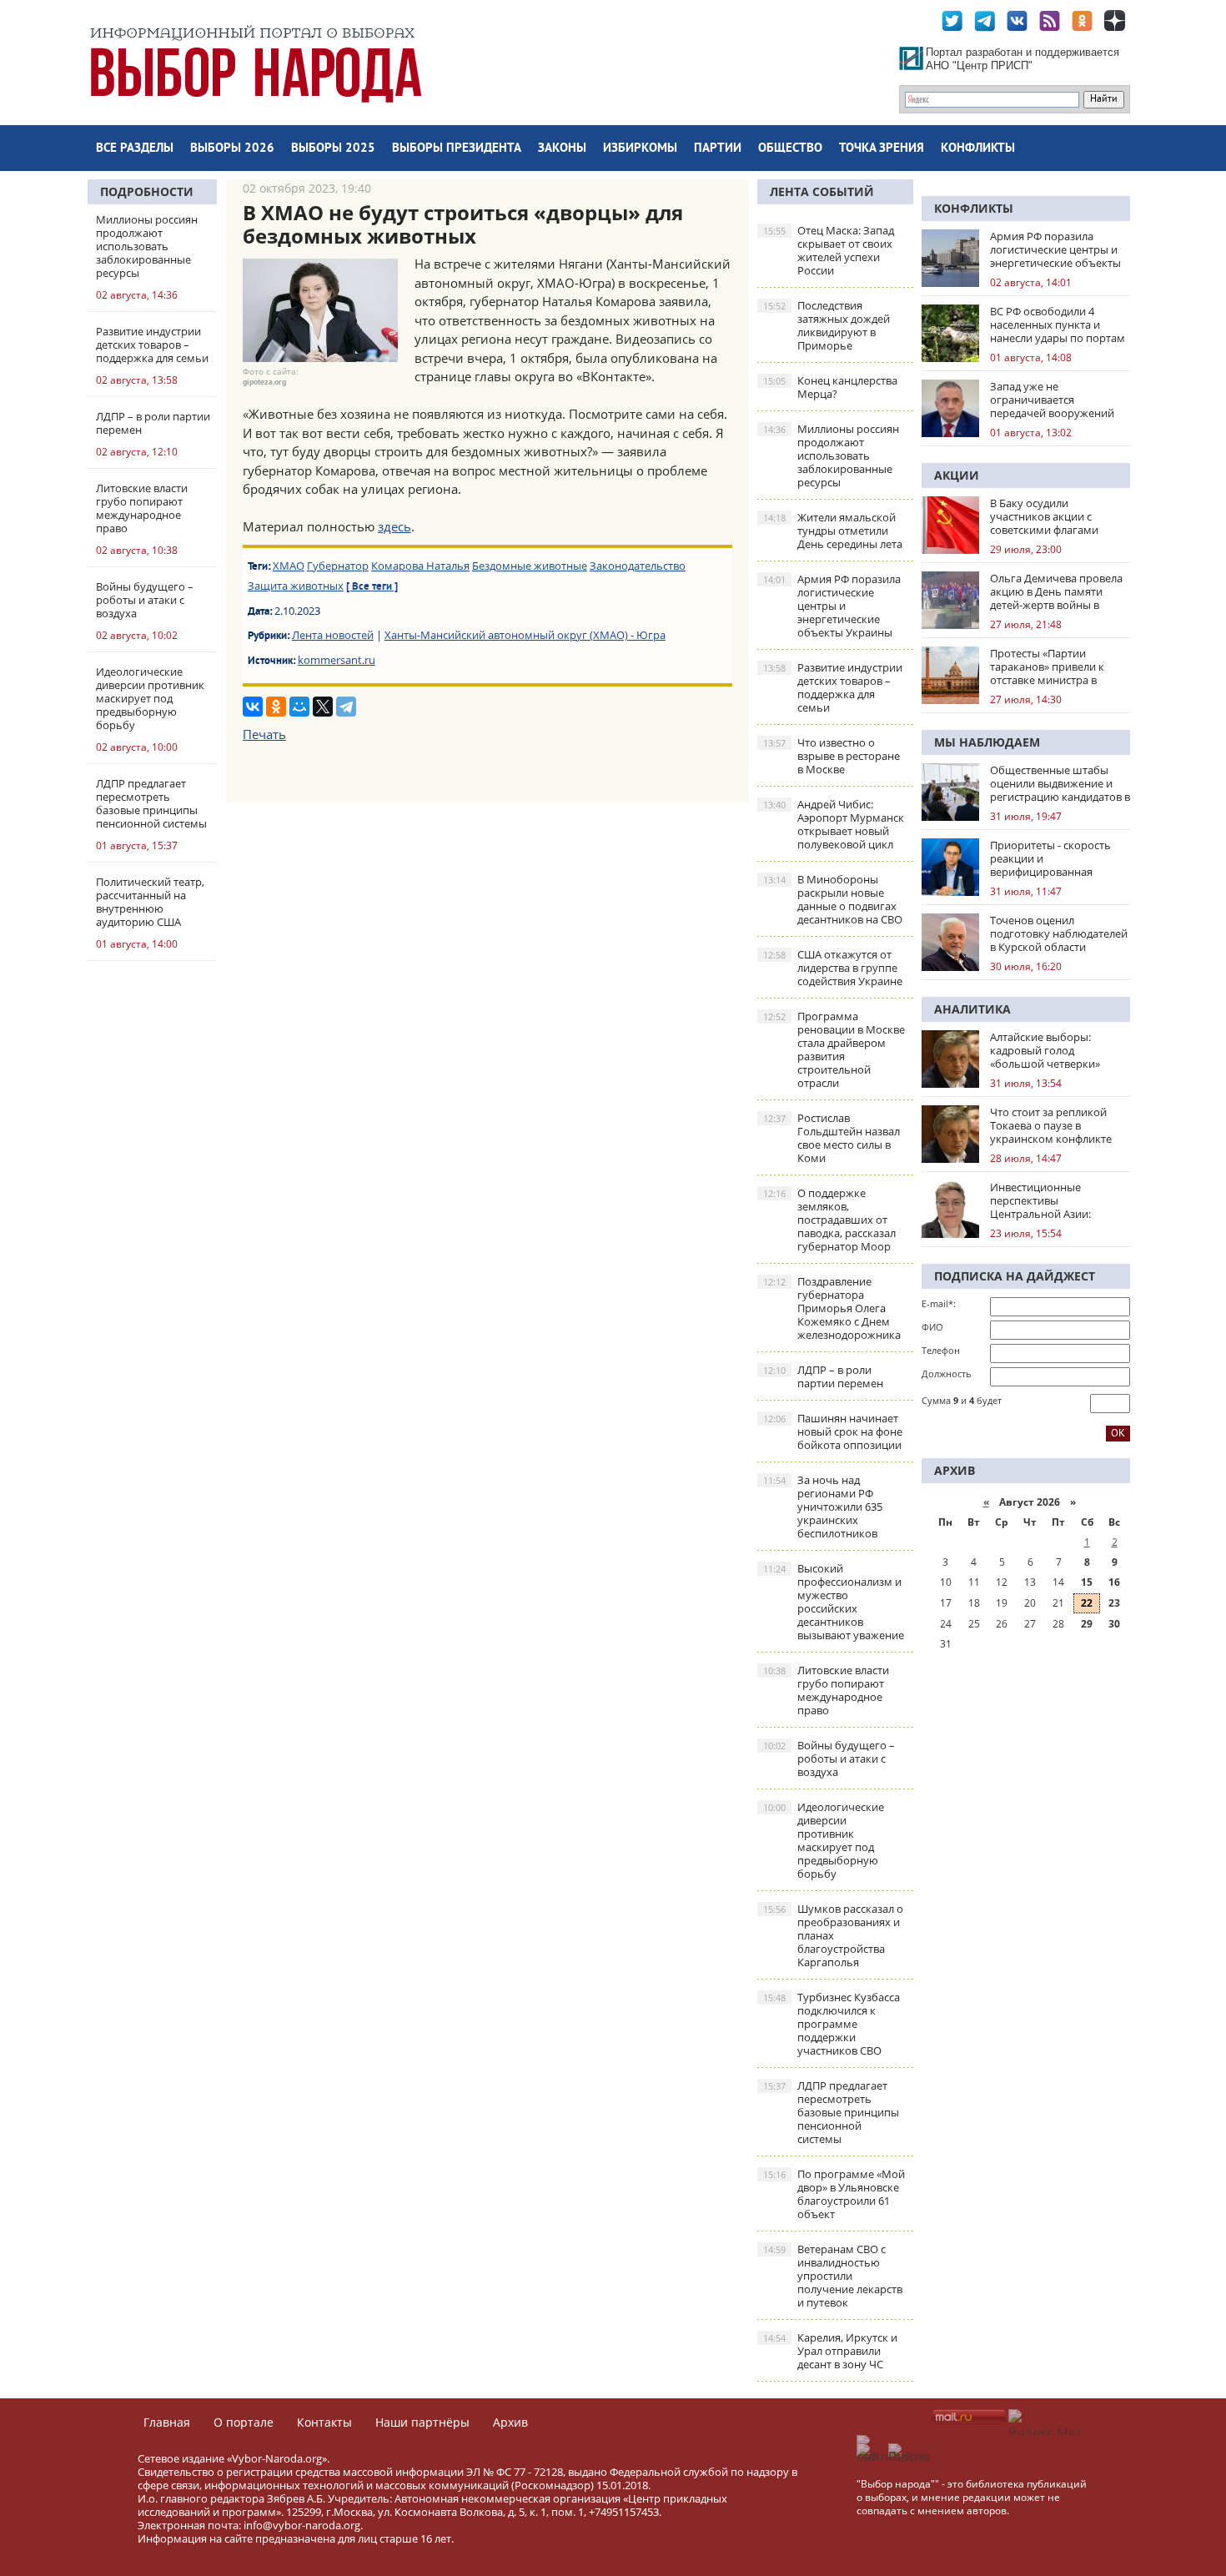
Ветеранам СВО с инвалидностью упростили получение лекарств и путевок (833, 2276)
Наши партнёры (422, 2422)
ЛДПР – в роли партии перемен (823, 1376)
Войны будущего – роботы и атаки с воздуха (829, 1758)
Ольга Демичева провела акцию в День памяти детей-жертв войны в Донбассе (1056, 591)
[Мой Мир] (299, 707)
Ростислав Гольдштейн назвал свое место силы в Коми (832, 1138)
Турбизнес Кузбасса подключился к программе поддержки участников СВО (832, 2024)
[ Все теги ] (372, 587)
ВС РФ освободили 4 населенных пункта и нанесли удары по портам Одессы (1058, 325)
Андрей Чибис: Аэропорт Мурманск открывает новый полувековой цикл (834, 824)
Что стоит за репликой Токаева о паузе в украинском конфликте (1051, 1125)
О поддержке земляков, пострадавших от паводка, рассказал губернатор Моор (829, 1220)
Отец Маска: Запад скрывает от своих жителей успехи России (829, 250)
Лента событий (822, 191)
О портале (244, 2422)
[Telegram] (346, 707)
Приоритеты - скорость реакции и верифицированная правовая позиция (1050, 858)
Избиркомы (640, 149)
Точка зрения (882, 149)
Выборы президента (457, 149)
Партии (718, 149)
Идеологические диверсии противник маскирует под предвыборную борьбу (824, 1840)
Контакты (324, 2422)
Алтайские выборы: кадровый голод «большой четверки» (1045, 1050)
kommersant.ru (337, 660)
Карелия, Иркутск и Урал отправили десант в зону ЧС (830, 2351)
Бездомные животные (530, 566)
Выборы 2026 (232, 149)
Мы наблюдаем (987, 742)
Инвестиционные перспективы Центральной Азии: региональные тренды (1049, 1200)
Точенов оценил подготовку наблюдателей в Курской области (1059, 933)
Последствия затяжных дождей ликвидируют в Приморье (827, 325)
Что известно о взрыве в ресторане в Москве (832, 756)
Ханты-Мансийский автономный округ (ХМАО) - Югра (525, 635)
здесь (394, 526)
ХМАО (289, 566)
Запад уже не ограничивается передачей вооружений (1052, 400)
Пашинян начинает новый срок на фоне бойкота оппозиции (833, 1431)
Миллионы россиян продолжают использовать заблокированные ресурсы (831, 455)
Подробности (147, 191)
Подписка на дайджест (1015, 1276)
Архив (510, 2422)
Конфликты (978, 149)
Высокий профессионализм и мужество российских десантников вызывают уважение (834, 1602)
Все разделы (135, 149)
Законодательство (638, 566)
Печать (264, 734)
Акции (957, 475)
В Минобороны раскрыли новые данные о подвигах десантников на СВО (833, 899)
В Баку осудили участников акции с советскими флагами (1044, 516)
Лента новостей (333, 635)
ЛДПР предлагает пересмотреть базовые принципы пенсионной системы (831, 2112)
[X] (323, 707)
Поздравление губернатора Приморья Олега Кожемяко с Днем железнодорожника (832, 1308)
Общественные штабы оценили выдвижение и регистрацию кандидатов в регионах (1060, 783)
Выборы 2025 (333, 149)
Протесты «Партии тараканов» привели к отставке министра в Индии (1047, 667)
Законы (562, 149)
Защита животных (296, 586)
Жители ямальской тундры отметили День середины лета (833, 531)
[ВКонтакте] (253, 707)
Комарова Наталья (420, 566)
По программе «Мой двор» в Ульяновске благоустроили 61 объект (834, 2194)
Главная (167, 2422)
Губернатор (338, 566)
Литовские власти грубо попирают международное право (826, 1690)
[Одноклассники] (276, 707)
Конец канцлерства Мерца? (830, 387)
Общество (790, 149)
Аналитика (972, 1009)
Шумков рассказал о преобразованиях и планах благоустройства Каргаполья (833, 1935)
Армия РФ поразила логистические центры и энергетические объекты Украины (832, 606)
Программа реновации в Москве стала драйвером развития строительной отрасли (834, 1049)
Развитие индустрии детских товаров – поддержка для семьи (833, 687)
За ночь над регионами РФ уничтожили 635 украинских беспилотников (823, 1507)
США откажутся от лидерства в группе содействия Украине (833, 968)
